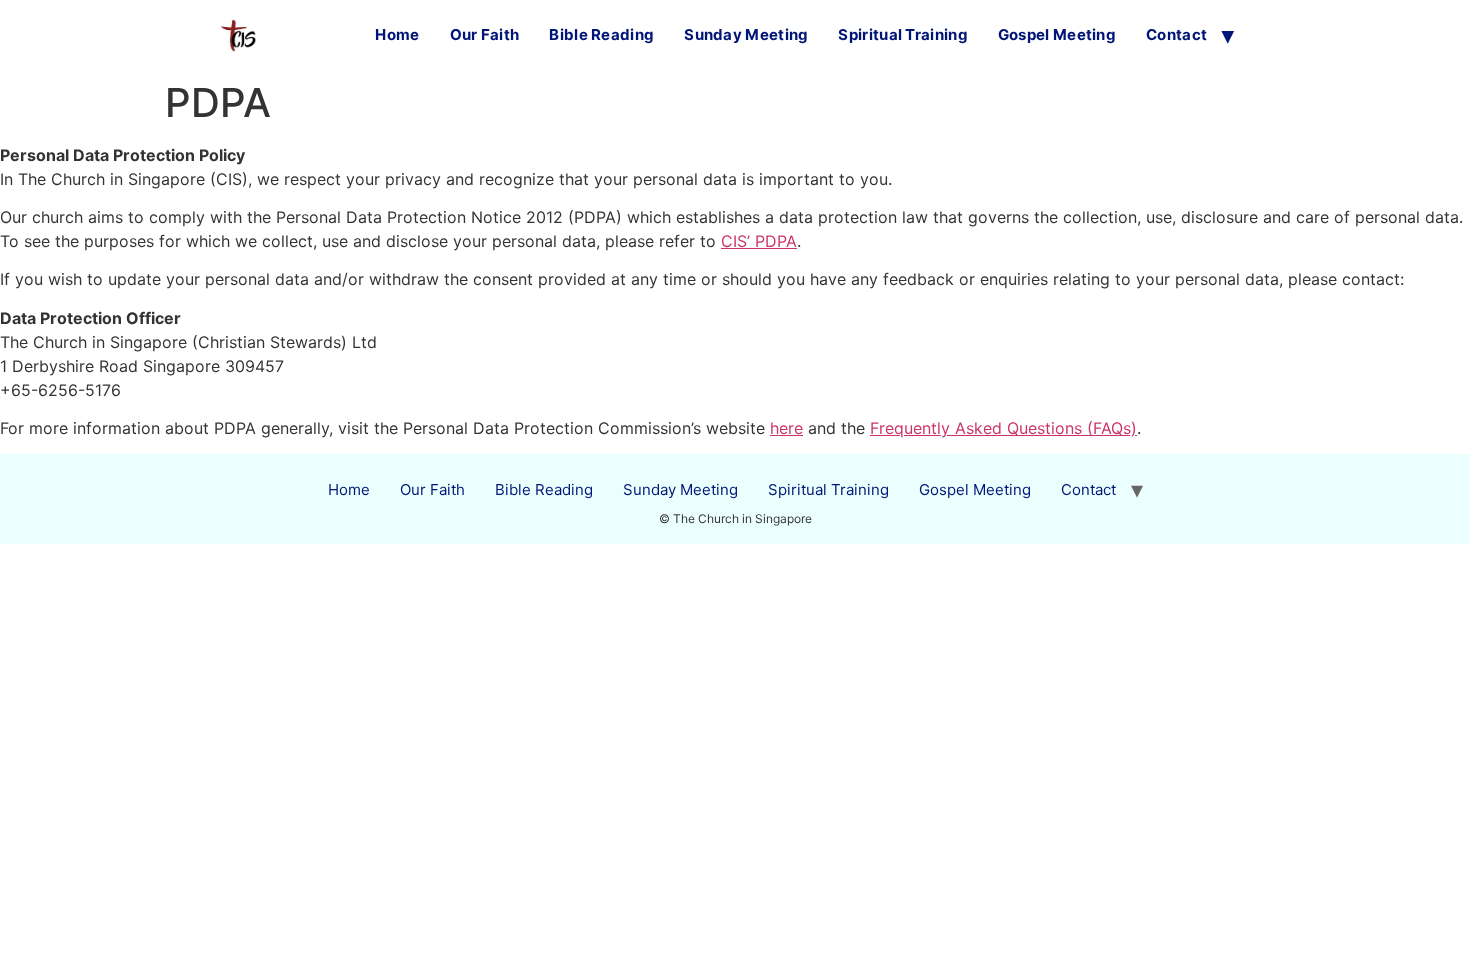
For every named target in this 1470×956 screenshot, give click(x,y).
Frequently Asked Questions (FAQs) (1003, 428)
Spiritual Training (902, 34)
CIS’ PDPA (759, 241)
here (786, 428)
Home (397, 34)
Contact (1176, 34)
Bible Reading (601, 34)
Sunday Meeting (746, 34)
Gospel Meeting (1057, 34)
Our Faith (485, 34)
